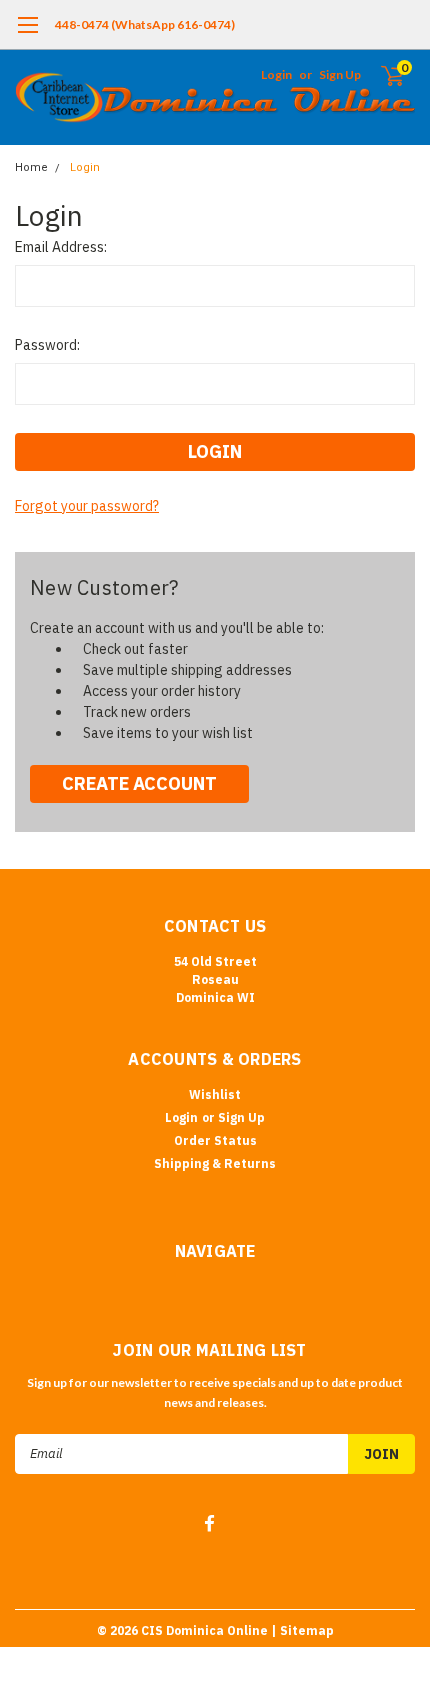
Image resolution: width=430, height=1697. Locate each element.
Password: (47, 345)
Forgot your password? (87, 506)
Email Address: (61, 247)
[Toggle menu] (27, 35)
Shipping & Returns (215, 1163)
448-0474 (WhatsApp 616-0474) (145, 24)
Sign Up (340, 74)
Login (276, 74)
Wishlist (215, 1094)
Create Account (139, 783)
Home (31, 167)
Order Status (215, 1140)
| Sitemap (302, 1630)
